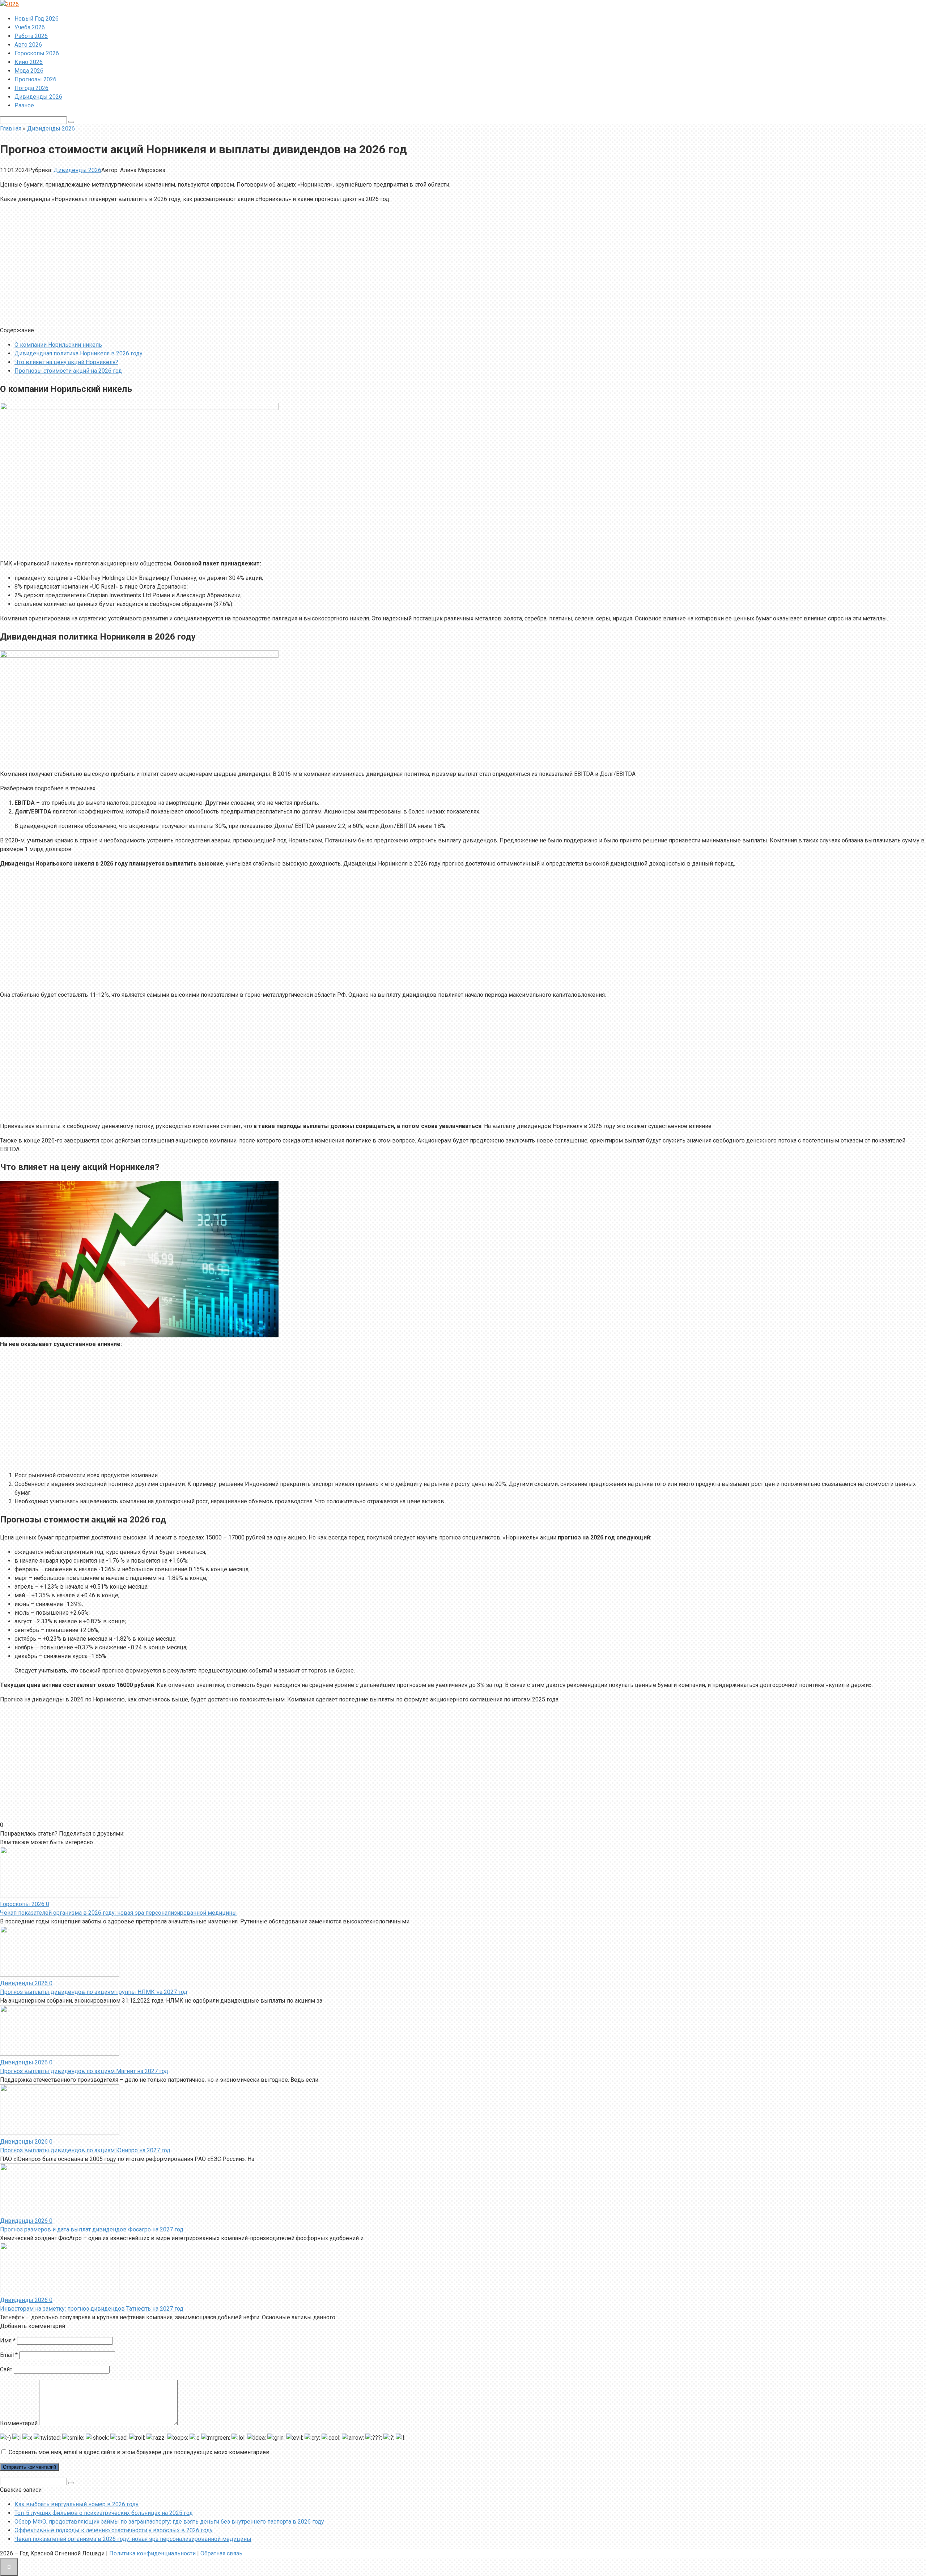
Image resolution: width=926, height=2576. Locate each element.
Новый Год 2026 (37, 19)
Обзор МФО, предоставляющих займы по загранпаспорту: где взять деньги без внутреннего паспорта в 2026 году (169, 2522)
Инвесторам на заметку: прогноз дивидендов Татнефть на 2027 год (92, 2309)
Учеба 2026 (30, 27)
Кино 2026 (29, 62)
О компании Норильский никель (58, 345)
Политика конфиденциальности (152, 2553)
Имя (8, 2340)
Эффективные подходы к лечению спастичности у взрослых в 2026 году (114, 2530)
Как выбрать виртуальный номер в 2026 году (77, 2504)
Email (9, 2355)
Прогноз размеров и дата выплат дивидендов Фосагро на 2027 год (92, 2229)
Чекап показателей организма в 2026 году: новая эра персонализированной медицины (118, 1913)
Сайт (6, 2369)
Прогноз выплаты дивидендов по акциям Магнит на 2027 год (84, 2071)
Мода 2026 (29, 71)
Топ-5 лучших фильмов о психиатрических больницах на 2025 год (104, 2513)
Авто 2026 (28, 45)
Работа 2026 (31, 36)
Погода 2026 (31, 88)
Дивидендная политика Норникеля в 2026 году (78, 353)
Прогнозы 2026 (35, 79)
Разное (24, 105)
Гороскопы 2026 (37, 53)
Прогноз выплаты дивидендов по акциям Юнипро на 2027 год (85, 2150)
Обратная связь (221, 2553)
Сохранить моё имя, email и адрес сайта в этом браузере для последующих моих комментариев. (140, 2452)
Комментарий (19, 2423)
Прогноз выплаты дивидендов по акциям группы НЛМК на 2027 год (94, 1992)
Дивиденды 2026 (38, 97)
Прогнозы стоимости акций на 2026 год (68, 371)
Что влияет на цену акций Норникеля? (66, 362)
